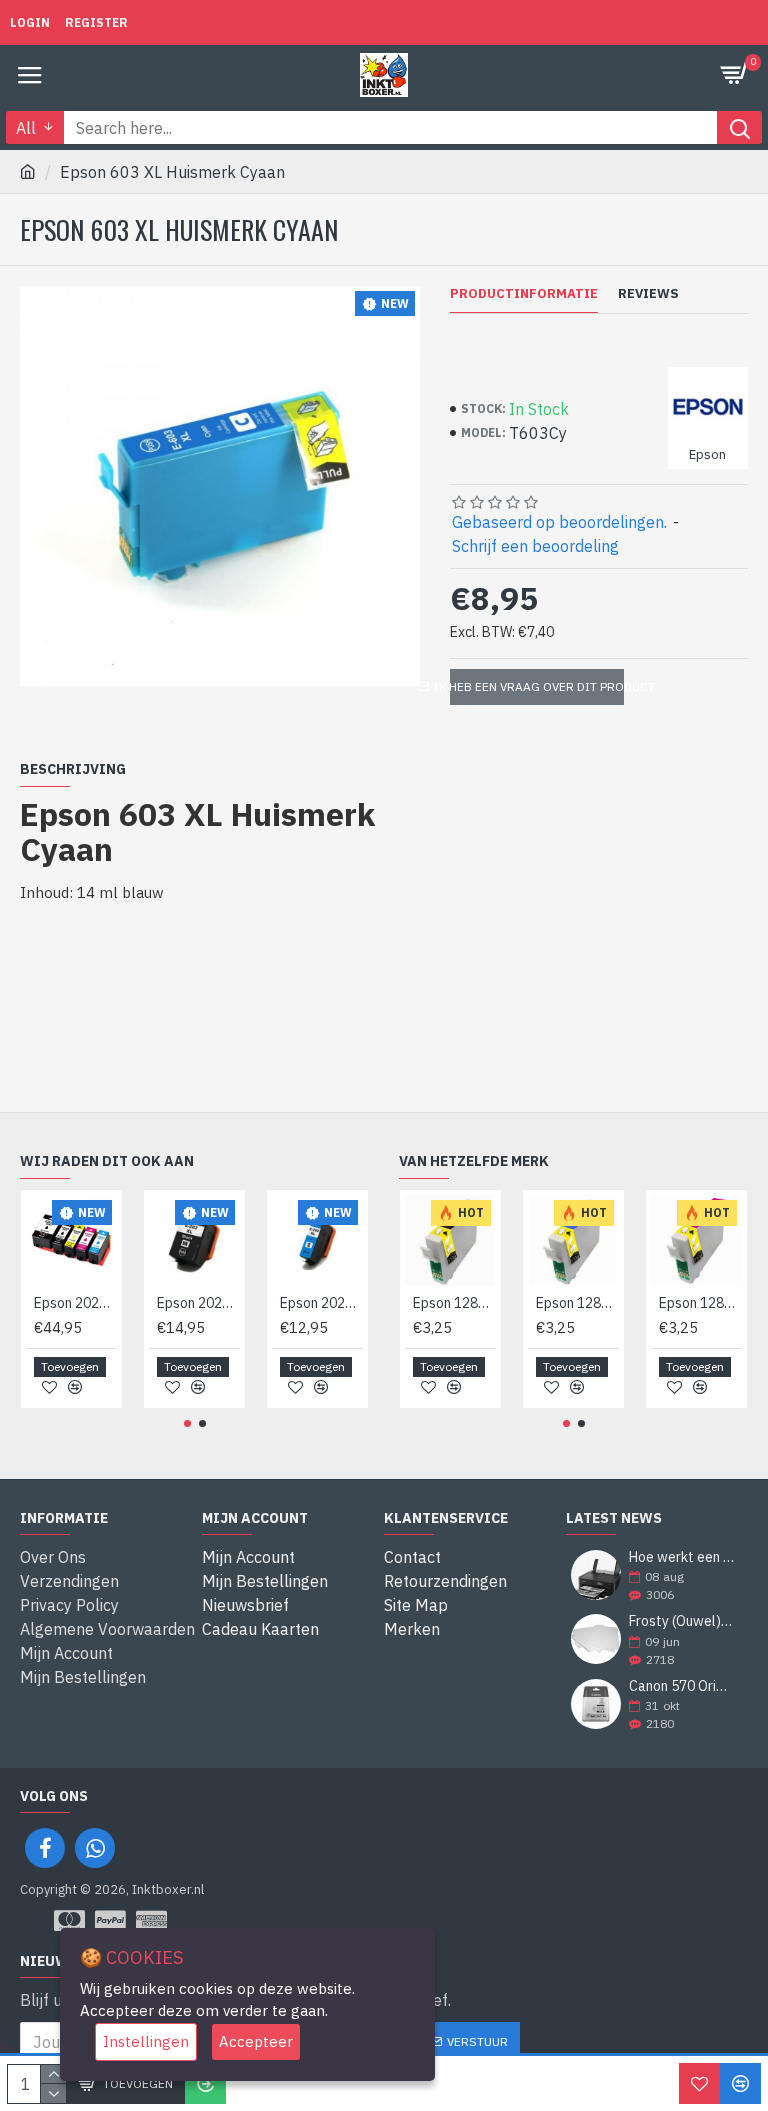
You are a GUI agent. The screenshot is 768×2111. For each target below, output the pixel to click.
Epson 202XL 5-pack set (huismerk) (75, 1303)
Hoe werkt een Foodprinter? (682, 1557)
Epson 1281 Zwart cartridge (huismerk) (454, 1303)
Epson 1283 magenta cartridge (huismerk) (700, 1303)
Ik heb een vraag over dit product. (537, 686)
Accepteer (256, 2041)
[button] (187, 1423)
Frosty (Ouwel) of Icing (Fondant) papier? (682, 1621)
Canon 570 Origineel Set (682, 1686)
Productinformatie (524, 294)
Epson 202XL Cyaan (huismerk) (321, 1303)
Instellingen (146, 2041)
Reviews (648, 294)
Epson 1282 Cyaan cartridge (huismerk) (577, 1303)
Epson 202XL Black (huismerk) (198, 1303)
